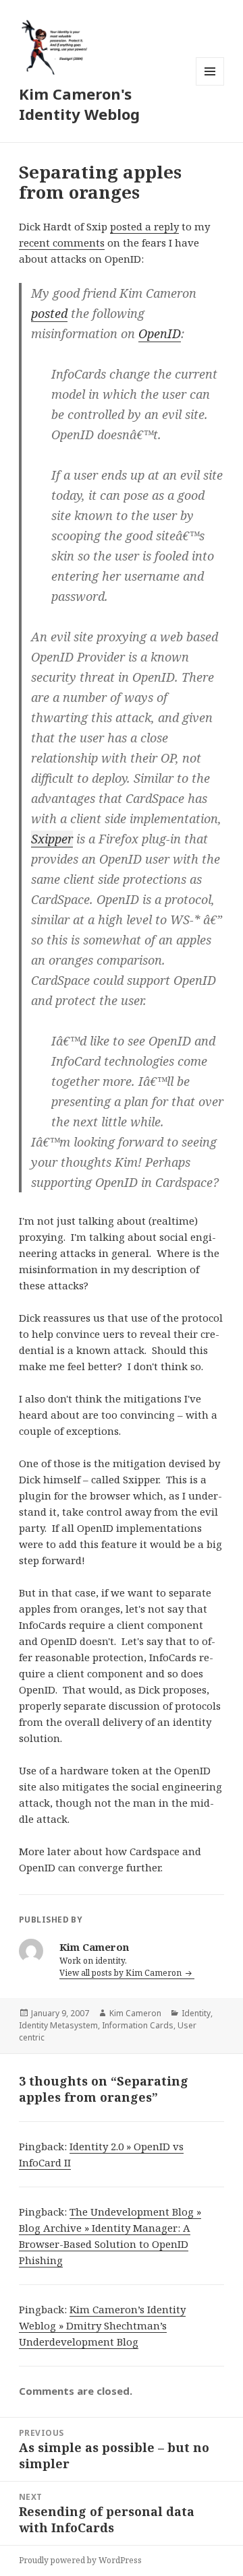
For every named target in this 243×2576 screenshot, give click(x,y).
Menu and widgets (210, 85)
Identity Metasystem (58, 2025)
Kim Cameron (135, 2013)
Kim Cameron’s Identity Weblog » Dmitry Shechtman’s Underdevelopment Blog (102, 2325)
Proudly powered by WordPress (80, 2560)
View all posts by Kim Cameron (122, 1973)
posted (49, 313)
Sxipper (52, 839)
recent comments (62, 243)
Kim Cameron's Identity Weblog (79, 104)
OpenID (160, 333)
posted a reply (144, 226)
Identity (196, 2013)
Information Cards (138, 2025)
